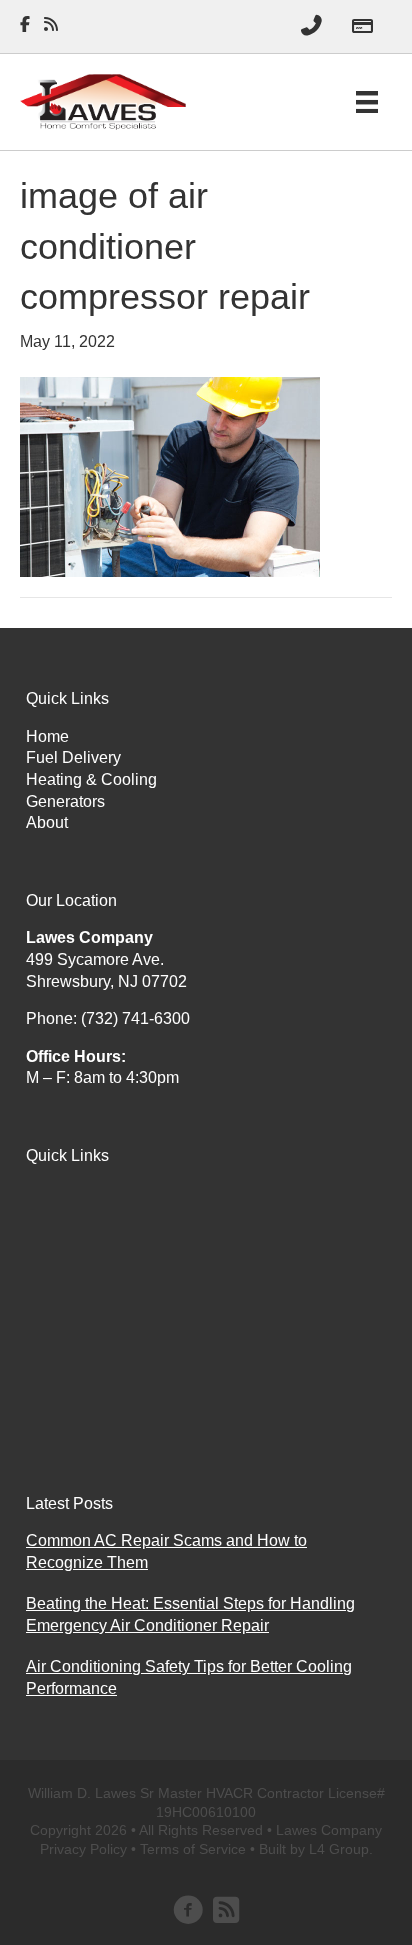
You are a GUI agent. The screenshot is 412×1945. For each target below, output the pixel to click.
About (47, 822)
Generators (65, 801)
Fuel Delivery (73, 757)
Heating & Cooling (91, 779)
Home (47, 736)
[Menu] (367, 102)
